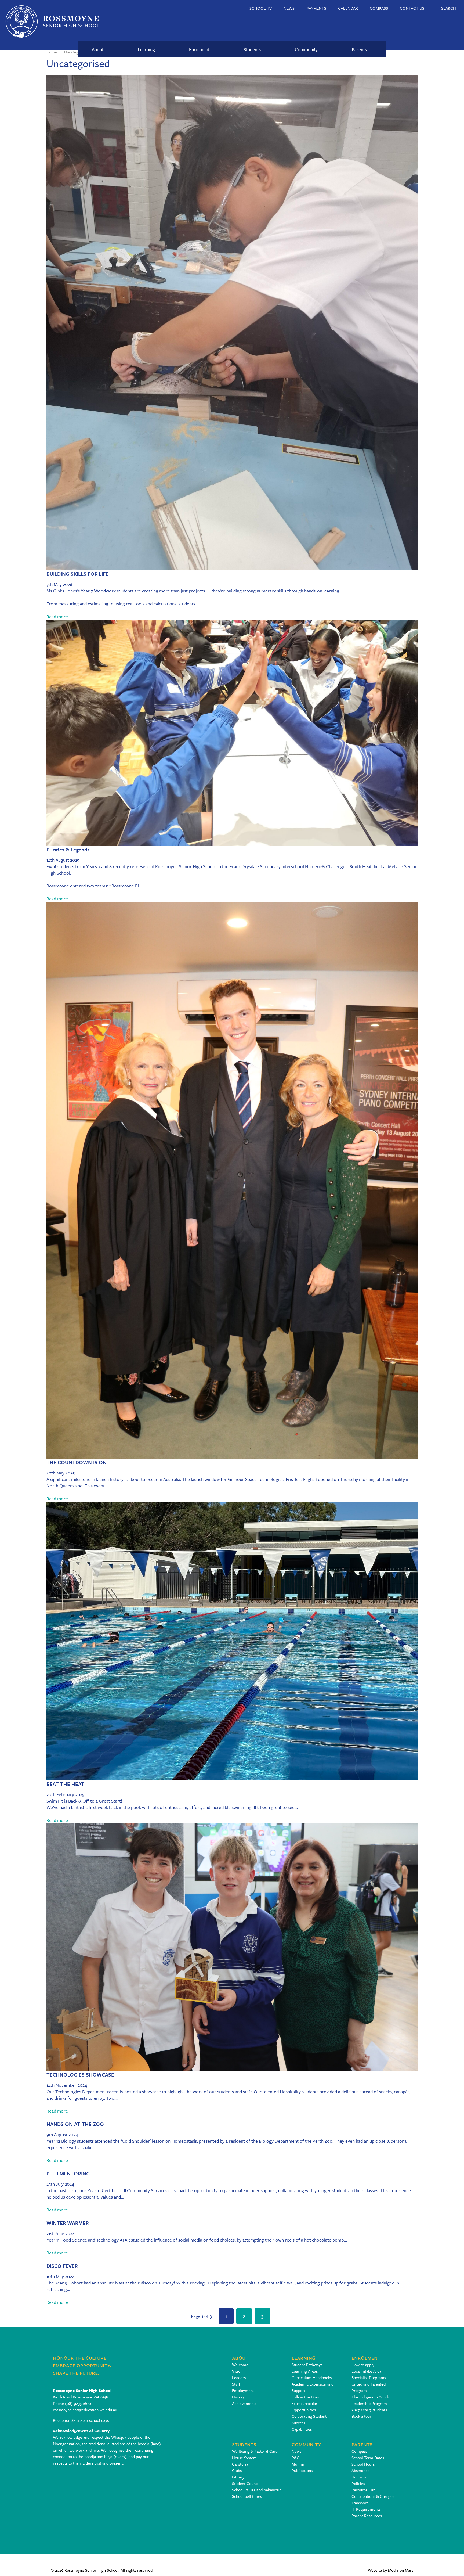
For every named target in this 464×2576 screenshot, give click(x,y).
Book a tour (361, 2416)
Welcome (240, 2365)
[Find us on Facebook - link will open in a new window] (57, 2474)
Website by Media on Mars (391, 2570)
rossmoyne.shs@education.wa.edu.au (85, 2410)
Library (238, 2477)
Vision (237, 2371)
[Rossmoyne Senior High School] (52, 21)
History (238, 2397)
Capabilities (302, 2429)
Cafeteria (240, 2464)
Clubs (237, 2470)
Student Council (246, 2483)
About (98, 49)
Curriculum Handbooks (312, 2377)
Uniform (359, 2477)
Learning (146, 49)
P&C (296, 2458)
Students (252, 49)
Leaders (239, 2377)
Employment (243, 2390)
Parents (359, 49)
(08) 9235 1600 (78, 2403)
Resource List (363, 2490)
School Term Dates (368, 2458)
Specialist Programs (369, 2377)
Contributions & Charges (373, 2496)
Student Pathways (307, 2365)
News (296, 2451)
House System (244, 2458)
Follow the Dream (307, 2397)
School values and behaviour (256, 2490)
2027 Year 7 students (369, 2410)
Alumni (298, 2464)
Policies (358, 2483)
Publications (302, 2470)
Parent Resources (367, 2516)
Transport (360, 2503)
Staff (236, 2384)
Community (306, 49)
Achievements (244, 2403)
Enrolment (199, 49)
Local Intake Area (366, 2371)
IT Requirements (366, 2509)
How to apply (363, 2365)
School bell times (247, 2496)
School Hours (363, 2464)
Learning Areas (305, 2371)
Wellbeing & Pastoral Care (255, 2451)
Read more (57, 616)
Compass (359, 2451)
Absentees (360, 2470)
